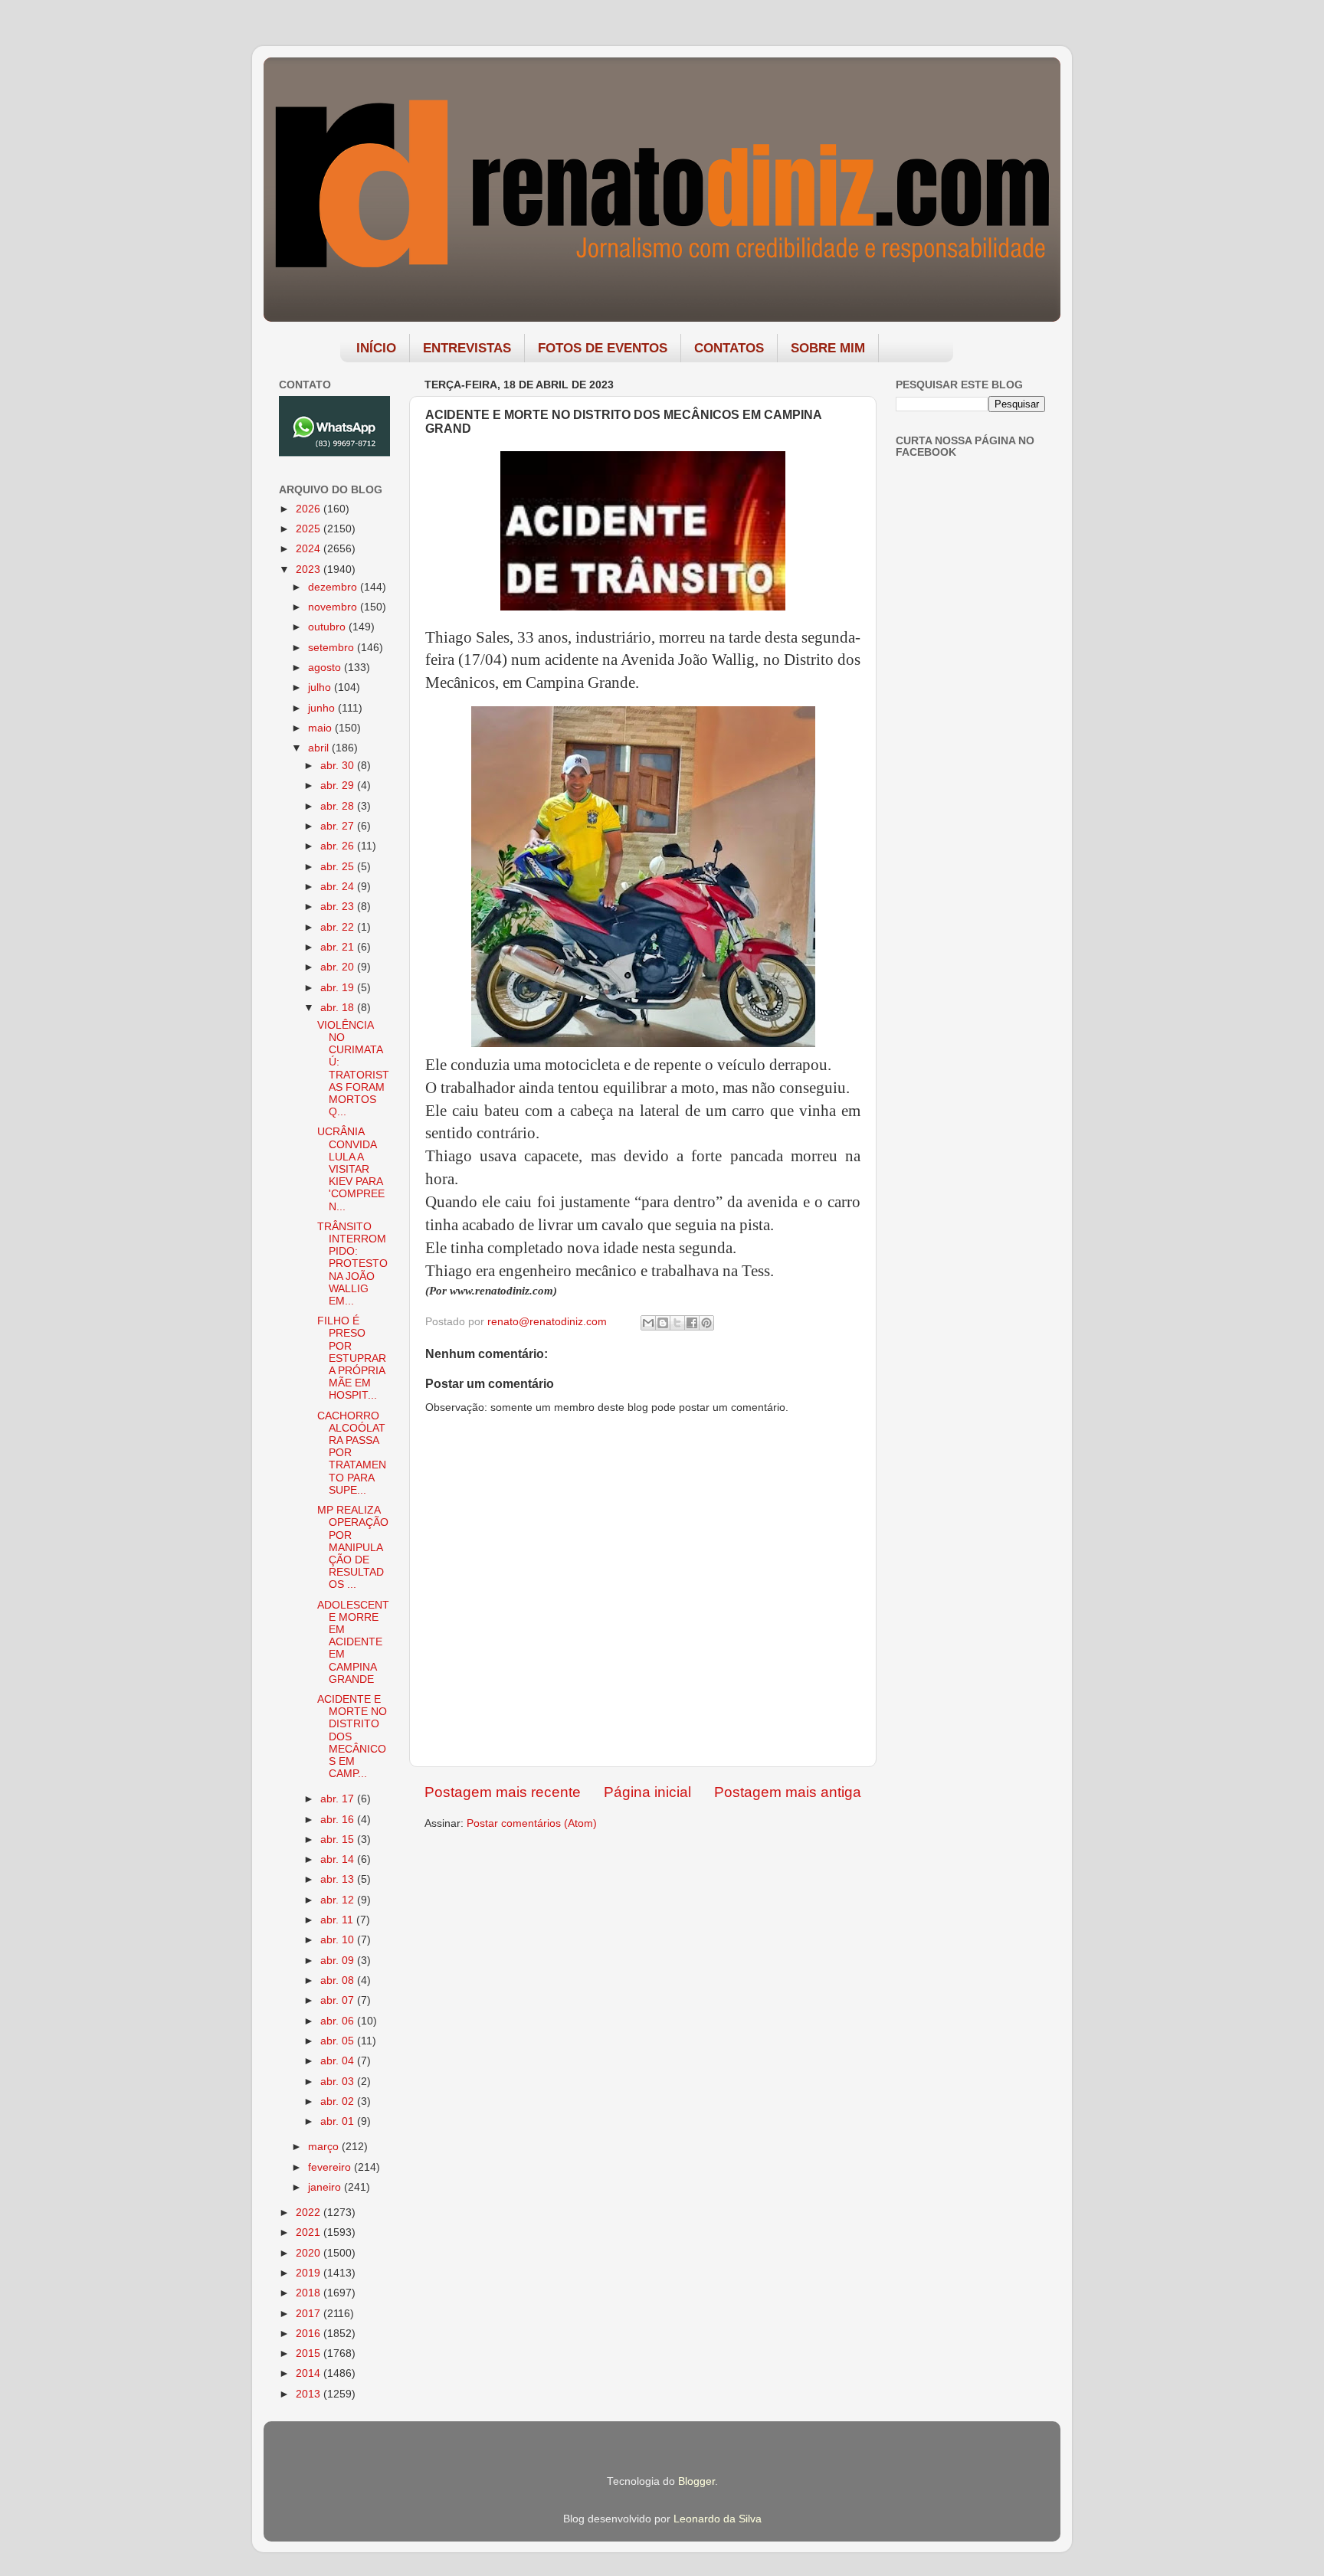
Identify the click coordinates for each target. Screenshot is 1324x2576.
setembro (333, 648)
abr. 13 (339, 1879)
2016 (310, 2334)
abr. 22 (339, 927)
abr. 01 (339, 2121)
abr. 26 (339, 846)
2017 (310, 2314)
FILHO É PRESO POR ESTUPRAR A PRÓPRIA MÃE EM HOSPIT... (352, 1358)
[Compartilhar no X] (677, 1323)
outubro (328, 627)
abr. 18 (339, 1008)
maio (321, 728)
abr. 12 (339, 1900)
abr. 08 (339, 1980)
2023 (310, 570)
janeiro (326, 2187)
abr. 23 (339, 907)
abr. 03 (339, 2082)
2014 (310, 2373)
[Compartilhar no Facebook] (692, 1323)
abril (320, 748)
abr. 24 (339, 887)
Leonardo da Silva (718, 2519)
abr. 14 (339, 1859)
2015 (310, 2353)
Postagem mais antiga (788, 1792)
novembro (334, 607)
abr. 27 (339, 826)
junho (323, 708)
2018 (310, 2293)
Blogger (696, 2481)
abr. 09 (339, 1961)
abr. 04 (339, 2061)
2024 (310, 549)
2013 (310, 2394)
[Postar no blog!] (663, 1323)
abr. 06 (339, 2021)
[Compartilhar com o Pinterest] (706, 1323)
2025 (310, 529)
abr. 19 (339, 988)
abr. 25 (339, 867)
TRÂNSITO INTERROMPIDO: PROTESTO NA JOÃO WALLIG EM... (352, 1264)
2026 (310, 509)
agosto (326, 668)
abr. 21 (339, 947)
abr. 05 (339, 2041)
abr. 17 (339, 1799)
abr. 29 (339, 786)
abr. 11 (338, 1920)
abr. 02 (339, 2101)
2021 (310, 2232)
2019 (310, 2273)
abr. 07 (339, 2000)
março (325, 2147)
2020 (310, 2253)
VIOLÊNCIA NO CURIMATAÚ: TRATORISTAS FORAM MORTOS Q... (353, 1069)
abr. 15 (339, 1840)
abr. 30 (339, 766)
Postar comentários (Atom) (532, 1823)
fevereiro (331, 2167)
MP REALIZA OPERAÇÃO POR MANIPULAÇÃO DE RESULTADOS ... (353, 1547)
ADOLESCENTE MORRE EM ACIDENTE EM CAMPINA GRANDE (353, 1642)
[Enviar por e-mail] (648, 1323)
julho (321, 687)
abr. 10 (339, 1940)
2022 (310, 2213)
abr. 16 (339, 1820)
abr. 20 (339, 967)
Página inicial (647, 1792)
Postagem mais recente (503, 1792)
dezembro (334, 587)
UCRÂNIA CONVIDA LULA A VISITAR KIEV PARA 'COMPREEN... (351, 1169)
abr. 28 (339, 806)
